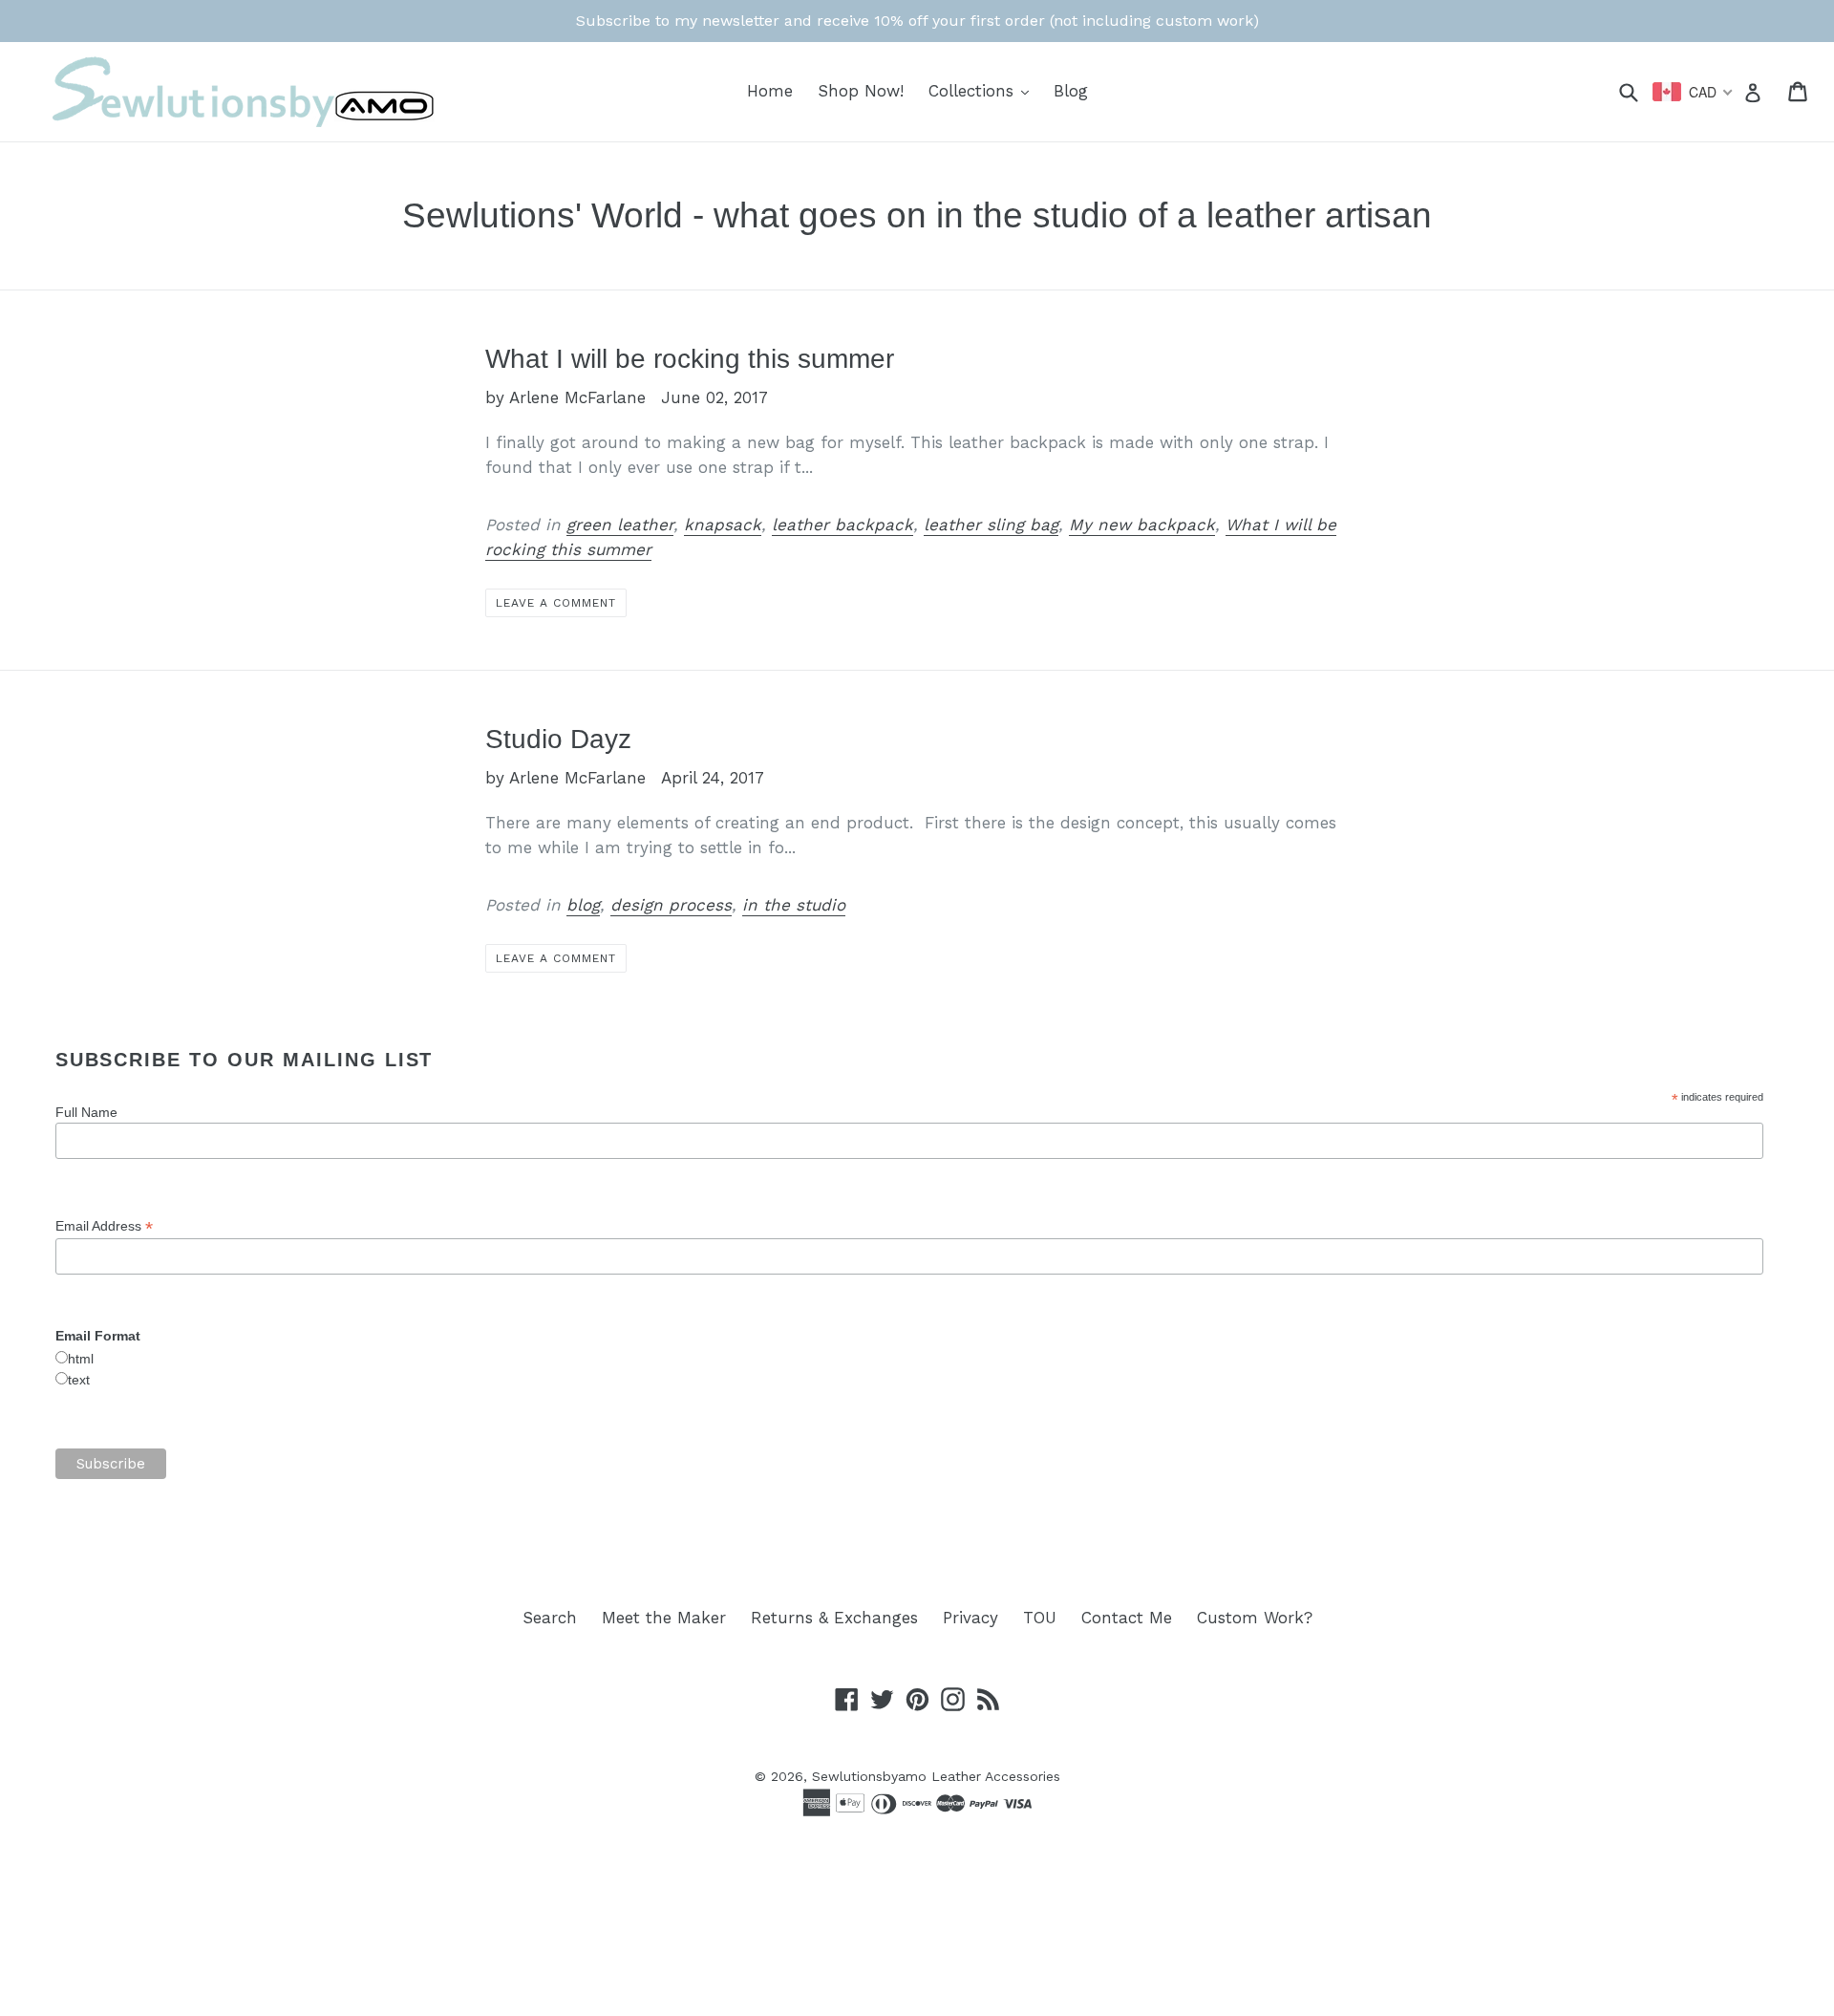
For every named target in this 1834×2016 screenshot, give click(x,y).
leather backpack (842, 525)
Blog (1071, 91)
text (79, 1380)
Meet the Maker (664, 1618)
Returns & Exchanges (834, 1618)
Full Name (86, 1112)
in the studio (794, 905)
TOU (1040, 1618)
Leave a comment (555, 603)
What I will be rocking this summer (690, 359)
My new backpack (1142, 525)
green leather (620, 525)
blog (583, 905)
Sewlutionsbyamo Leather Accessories (936, 1776)
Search (550, 1618)
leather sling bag (991, 525)
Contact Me (1127, 1618)
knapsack (723, 525)
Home (770, 91)
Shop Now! (861, 91)
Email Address (104, 1226)
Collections (983, 90)
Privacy (970, 1618)
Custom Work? (1255, 1618)
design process (671, 905)
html (81, 1359)
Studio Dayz (558, 739)
